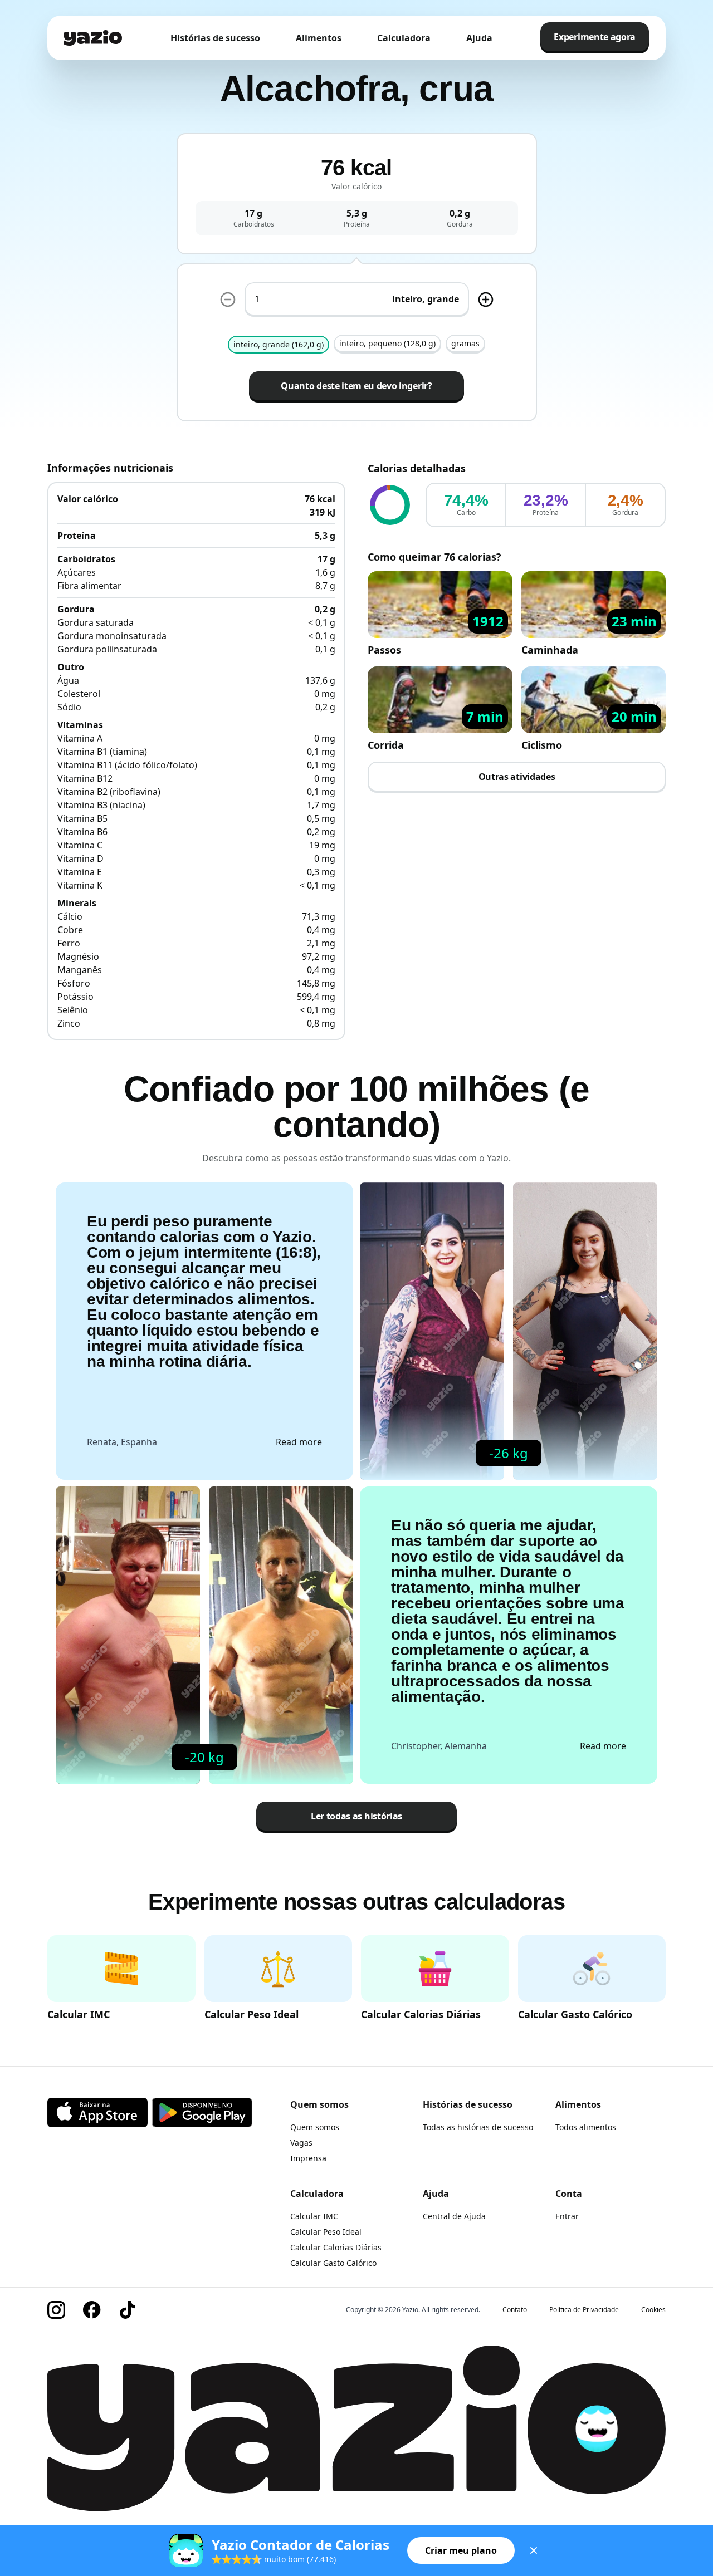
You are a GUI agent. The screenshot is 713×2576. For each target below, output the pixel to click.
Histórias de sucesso (215, 38)
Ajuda (479, 38)
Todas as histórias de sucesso (478, 2127)
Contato (515, 2310)
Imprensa (308, 2158)
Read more (299, 1442)
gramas (465, 343)
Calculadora (404, 38)
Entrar (567, 2216)
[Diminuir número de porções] (228, 300)
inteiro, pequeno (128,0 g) (387, 343)
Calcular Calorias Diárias (336, 2247)
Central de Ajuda (454, 2216)
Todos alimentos (586, 2127)
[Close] (534, 2550)
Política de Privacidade (584, 2310)
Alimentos (319, 38)
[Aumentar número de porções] (486, 300)
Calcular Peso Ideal (326, 2232)
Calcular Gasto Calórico (333, 2263)
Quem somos (315, 2127)
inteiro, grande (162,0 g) (279, 344)
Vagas (301, 2143)
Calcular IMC (314, 2216)
